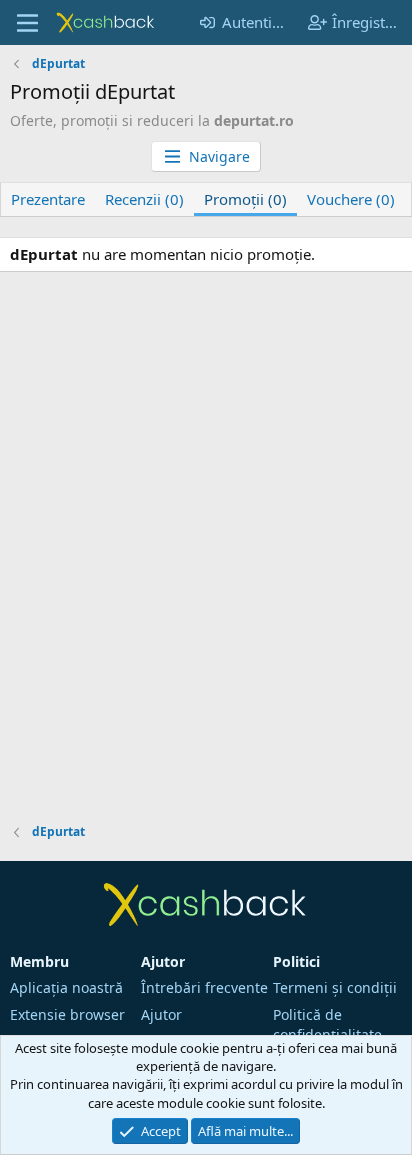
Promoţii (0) (245, 199)
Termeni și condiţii (335, 987)
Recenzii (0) (144, 199)
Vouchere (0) (351, 199)
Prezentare (48, 199)
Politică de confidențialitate (327, 1024)
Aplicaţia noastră (66, 987)
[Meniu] (27, 23)
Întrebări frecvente (204, 987)
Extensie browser (67, 1014)
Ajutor (161, 1014)
